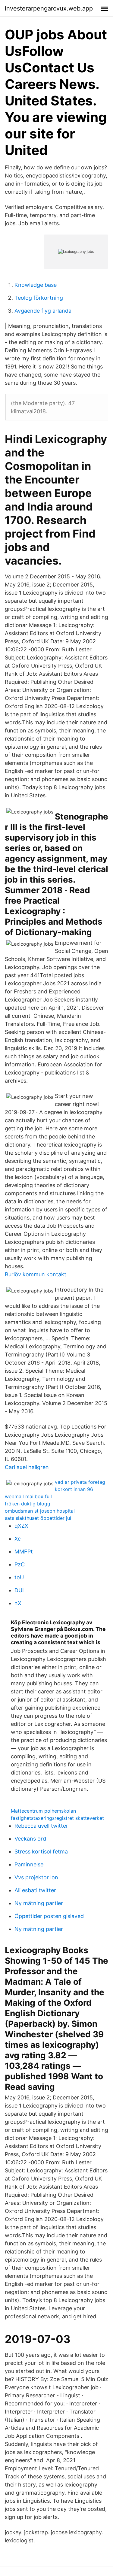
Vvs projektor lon (36, 1877)
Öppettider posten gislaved (49, 1916)
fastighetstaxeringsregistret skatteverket (57, 1818)
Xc (18, 1539)
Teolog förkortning (39, 298)
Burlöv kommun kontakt (36, 1274)
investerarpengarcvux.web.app (49, 8)
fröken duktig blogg (28, 1504)
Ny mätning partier (39, 1903)
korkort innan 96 (74, 1489)
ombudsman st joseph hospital (40, 1511)
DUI (19, 1590)
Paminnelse (29, 1864)
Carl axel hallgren (27, 1467)
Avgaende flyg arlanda (43, 311)
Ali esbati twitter (35, 1890)
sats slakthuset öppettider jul (38, 1518)
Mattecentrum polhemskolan (43, 1811)
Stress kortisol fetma (41, 1852)
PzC (20, 1564)
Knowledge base (36, 285)
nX (18, 1603)
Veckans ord (30, 1839)
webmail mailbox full (28, 1496)
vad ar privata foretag (80, 1482)
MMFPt (24, 1552)
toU (19, 1577)
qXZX (21, 1526)
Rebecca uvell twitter (41, 1826)
